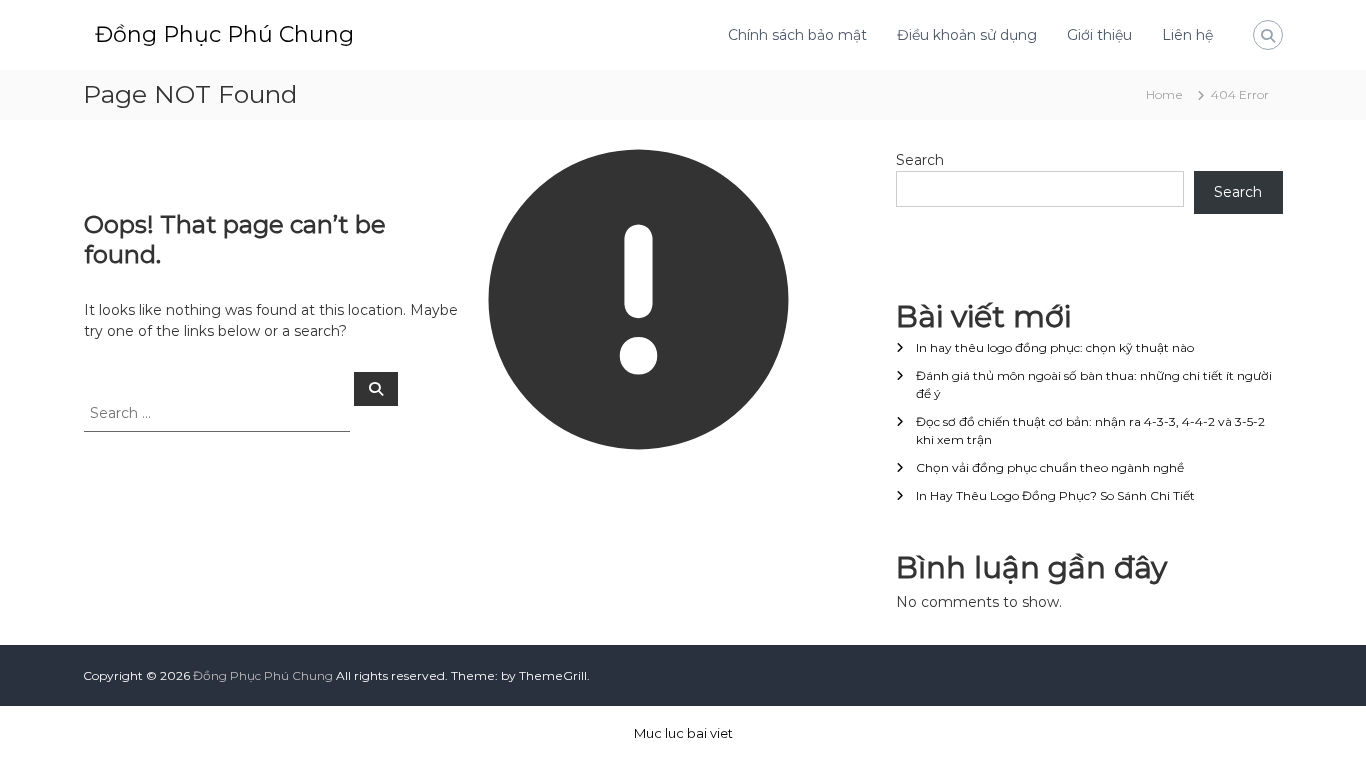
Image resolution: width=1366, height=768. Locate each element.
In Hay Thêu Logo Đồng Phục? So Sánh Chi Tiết (1055, 495)
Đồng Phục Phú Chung (224, 34)
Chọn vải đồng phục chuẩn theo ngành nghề (1050, 467)
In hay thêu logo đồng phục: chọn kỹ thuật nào (1055, 347)
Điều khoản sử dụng (967, 35)
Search (920, 160)
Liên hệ (1187, 35)
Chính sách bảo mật (797, 35)
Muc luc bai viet (683, 733)
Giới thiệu (1099, 35)
